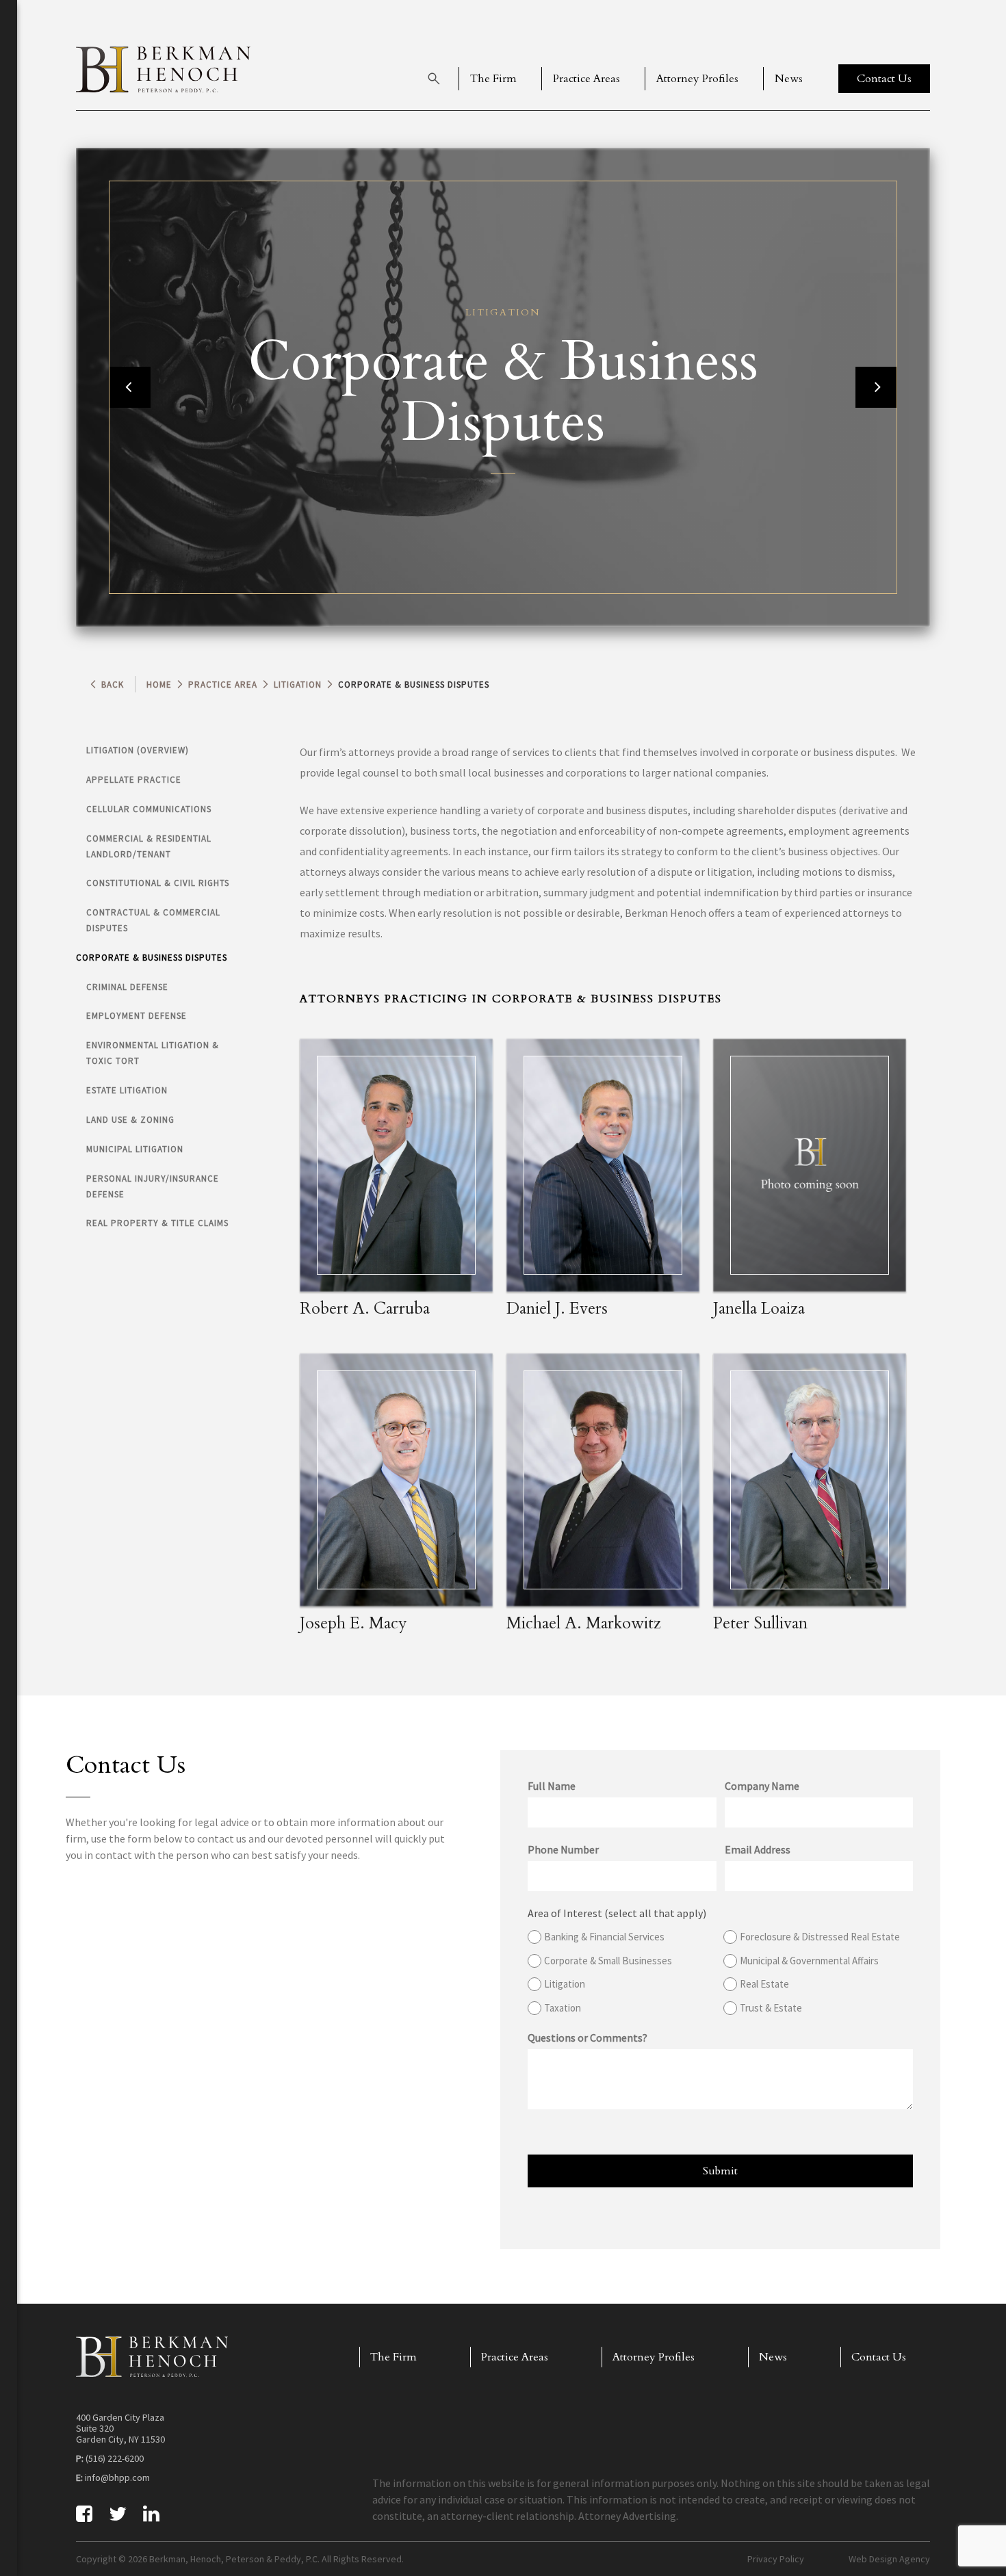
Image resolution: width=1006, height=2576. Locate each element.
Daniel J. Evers (557, 1309)
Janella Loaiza (759, 1309)
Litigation (298, 685)
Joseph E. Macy (353, 1623)
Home (159, 685)
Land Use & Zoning (130, 1120)
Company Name (762, 1786)
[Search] (434, 79)
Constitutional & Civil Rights (158, 883)
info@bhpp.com (117, 2477)
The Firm (493, 79)
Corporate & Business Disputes (152, 958)
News (789, 79)
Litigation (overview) (138, 750)
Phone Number (563, 1849)
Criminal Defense (127, 987)
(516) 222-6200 (115, 2458)
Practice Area (223, 685)
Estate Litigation (127, 1090)
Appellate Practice (134, 780)
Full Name (552, 1786)
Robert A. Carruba (365, 1309)
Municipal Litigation (135, 1149)
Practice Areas (586, 79)
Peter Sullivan (760, 1623)
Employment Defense (137, 1016)
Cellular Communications (149, 809)
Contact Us (879, 2357)
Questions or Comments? (588, 2038)
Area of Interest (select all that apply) (617, 1913)
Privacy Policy (776, 2559)
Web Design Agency (889, 2559)
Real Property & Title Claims (157, 1223)
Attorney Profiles (697, 79)
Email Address (758, 1849)
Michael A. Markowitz (584, 1623)
